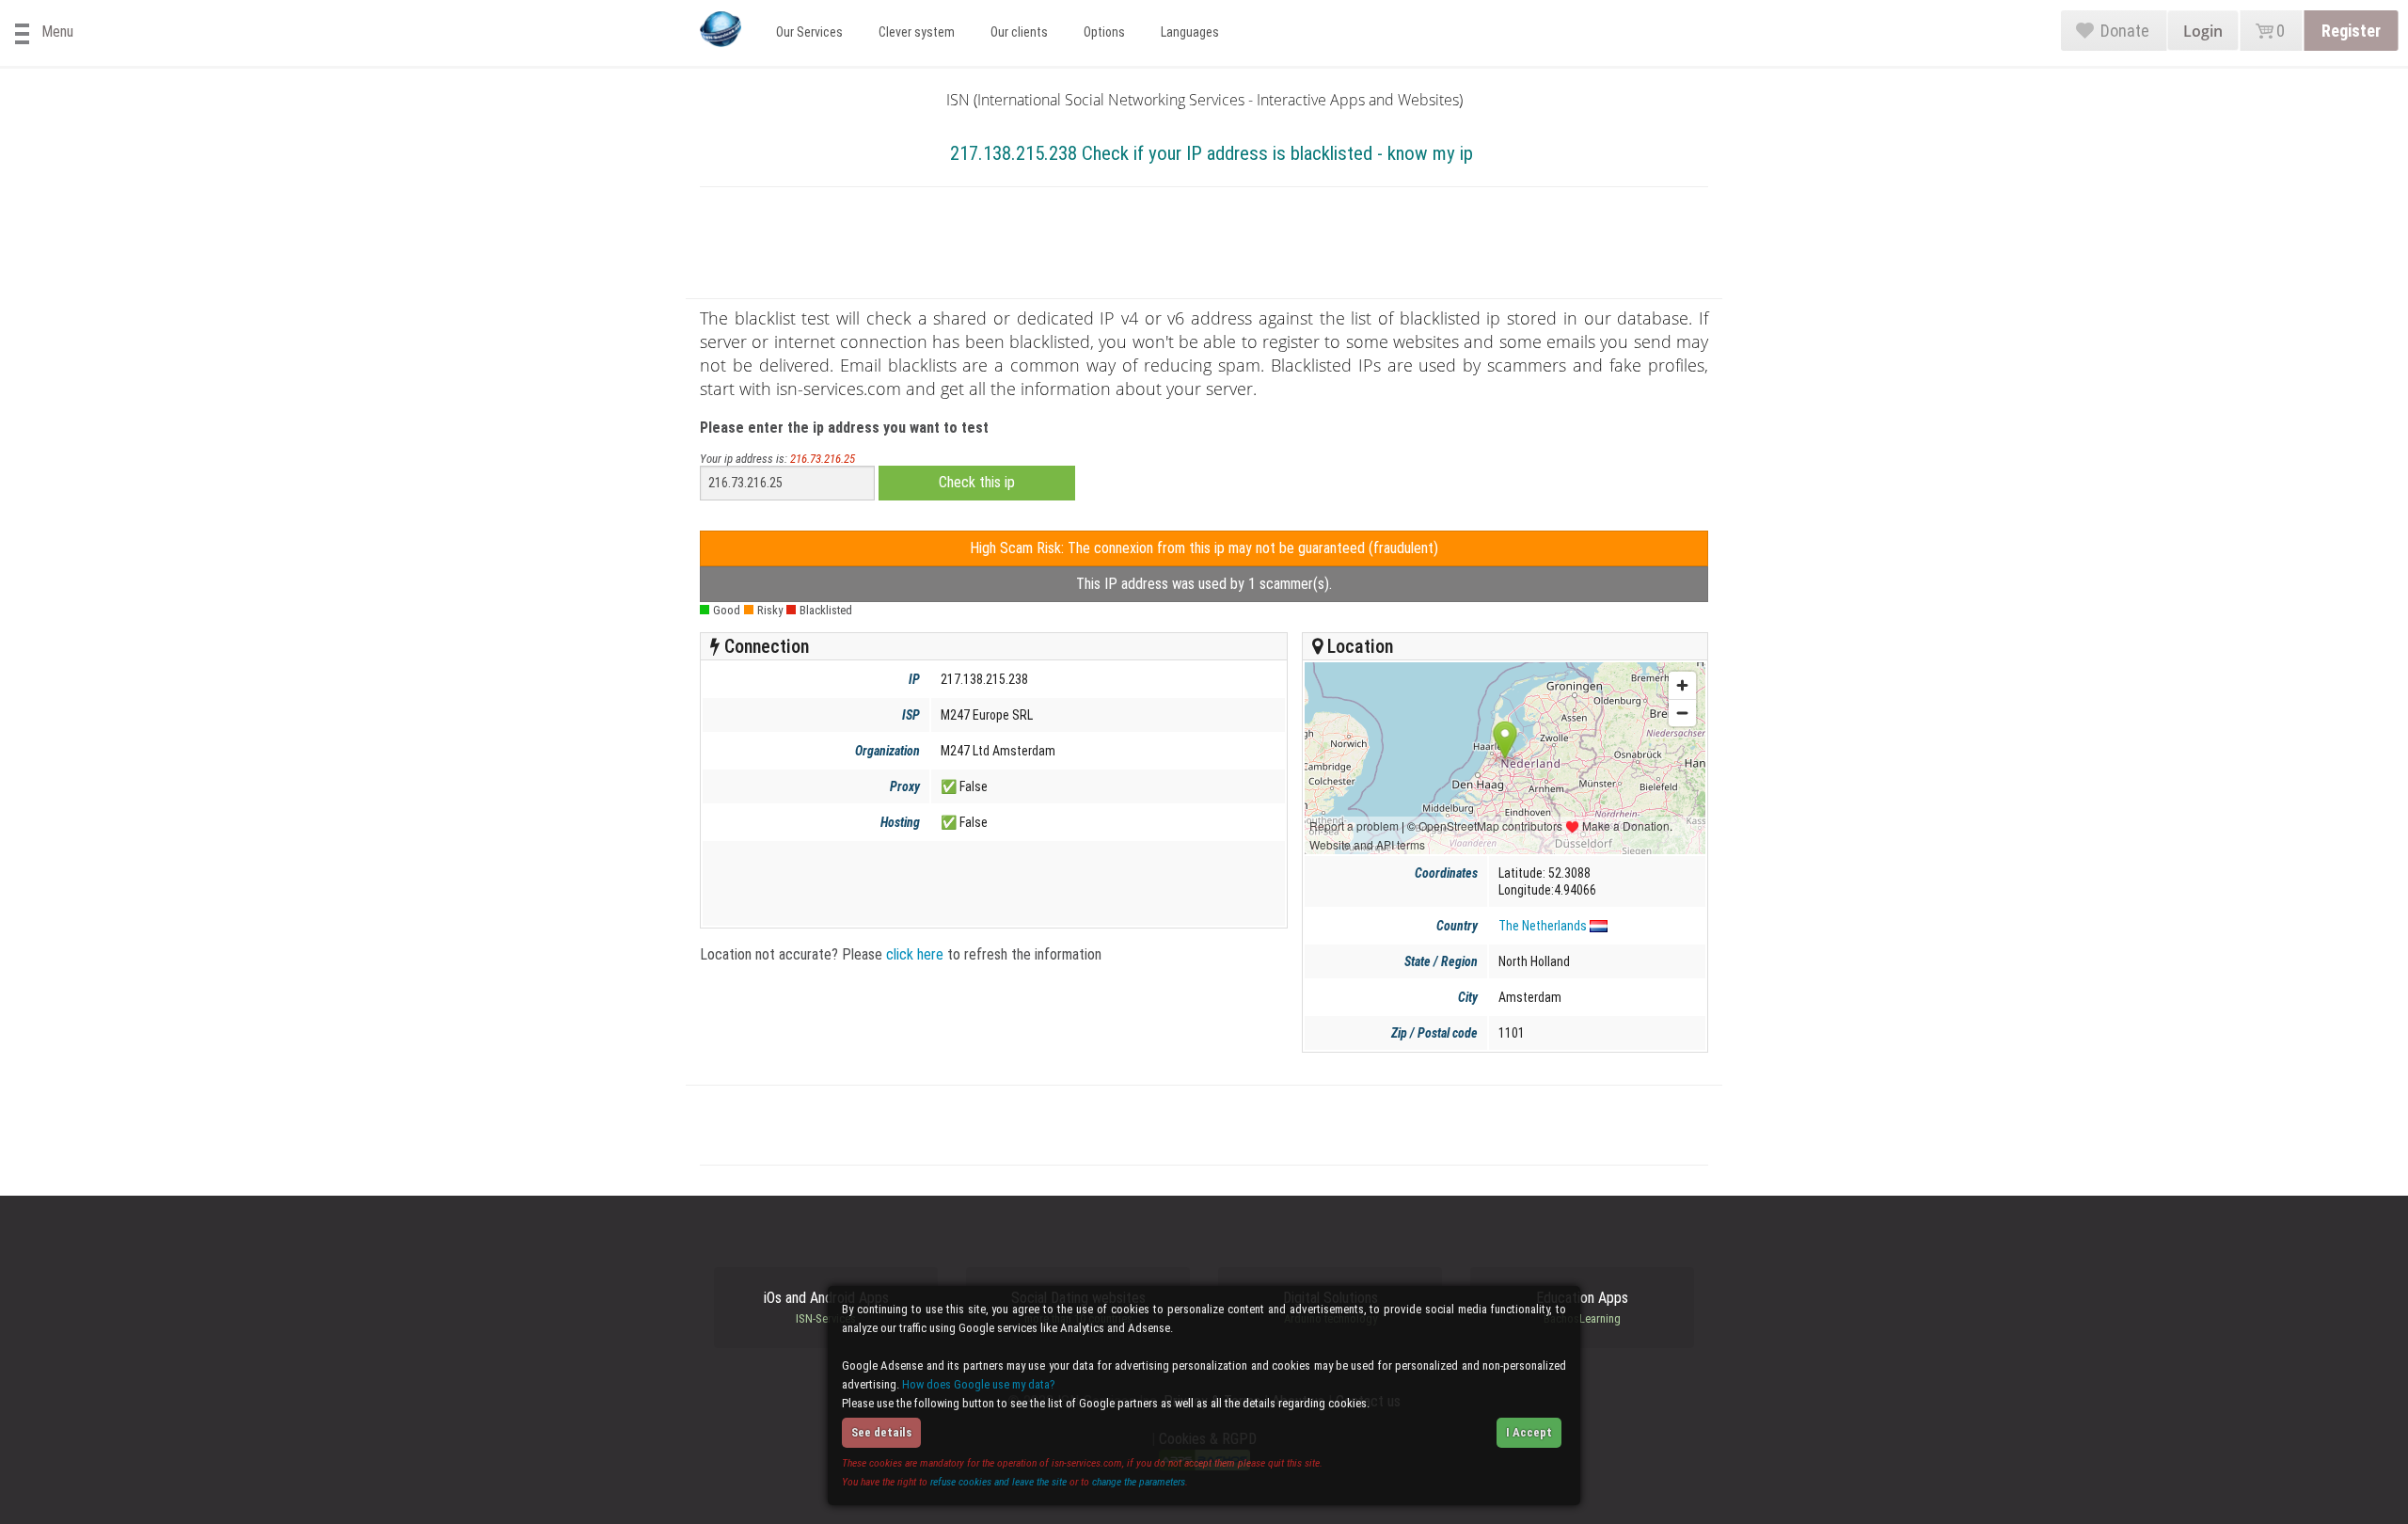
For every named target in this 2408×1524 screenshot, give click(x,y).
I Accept (1529, 1432)
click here (915, 954)
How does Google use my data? (979, 1384)
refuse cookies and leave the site (998, 1482)
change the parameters (1139, 1482)
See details (881, 1432)
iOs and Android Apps (826, 1308)
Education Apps (1582, 1308)
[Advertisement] (1204, 246)
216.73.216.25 (823, 459)
